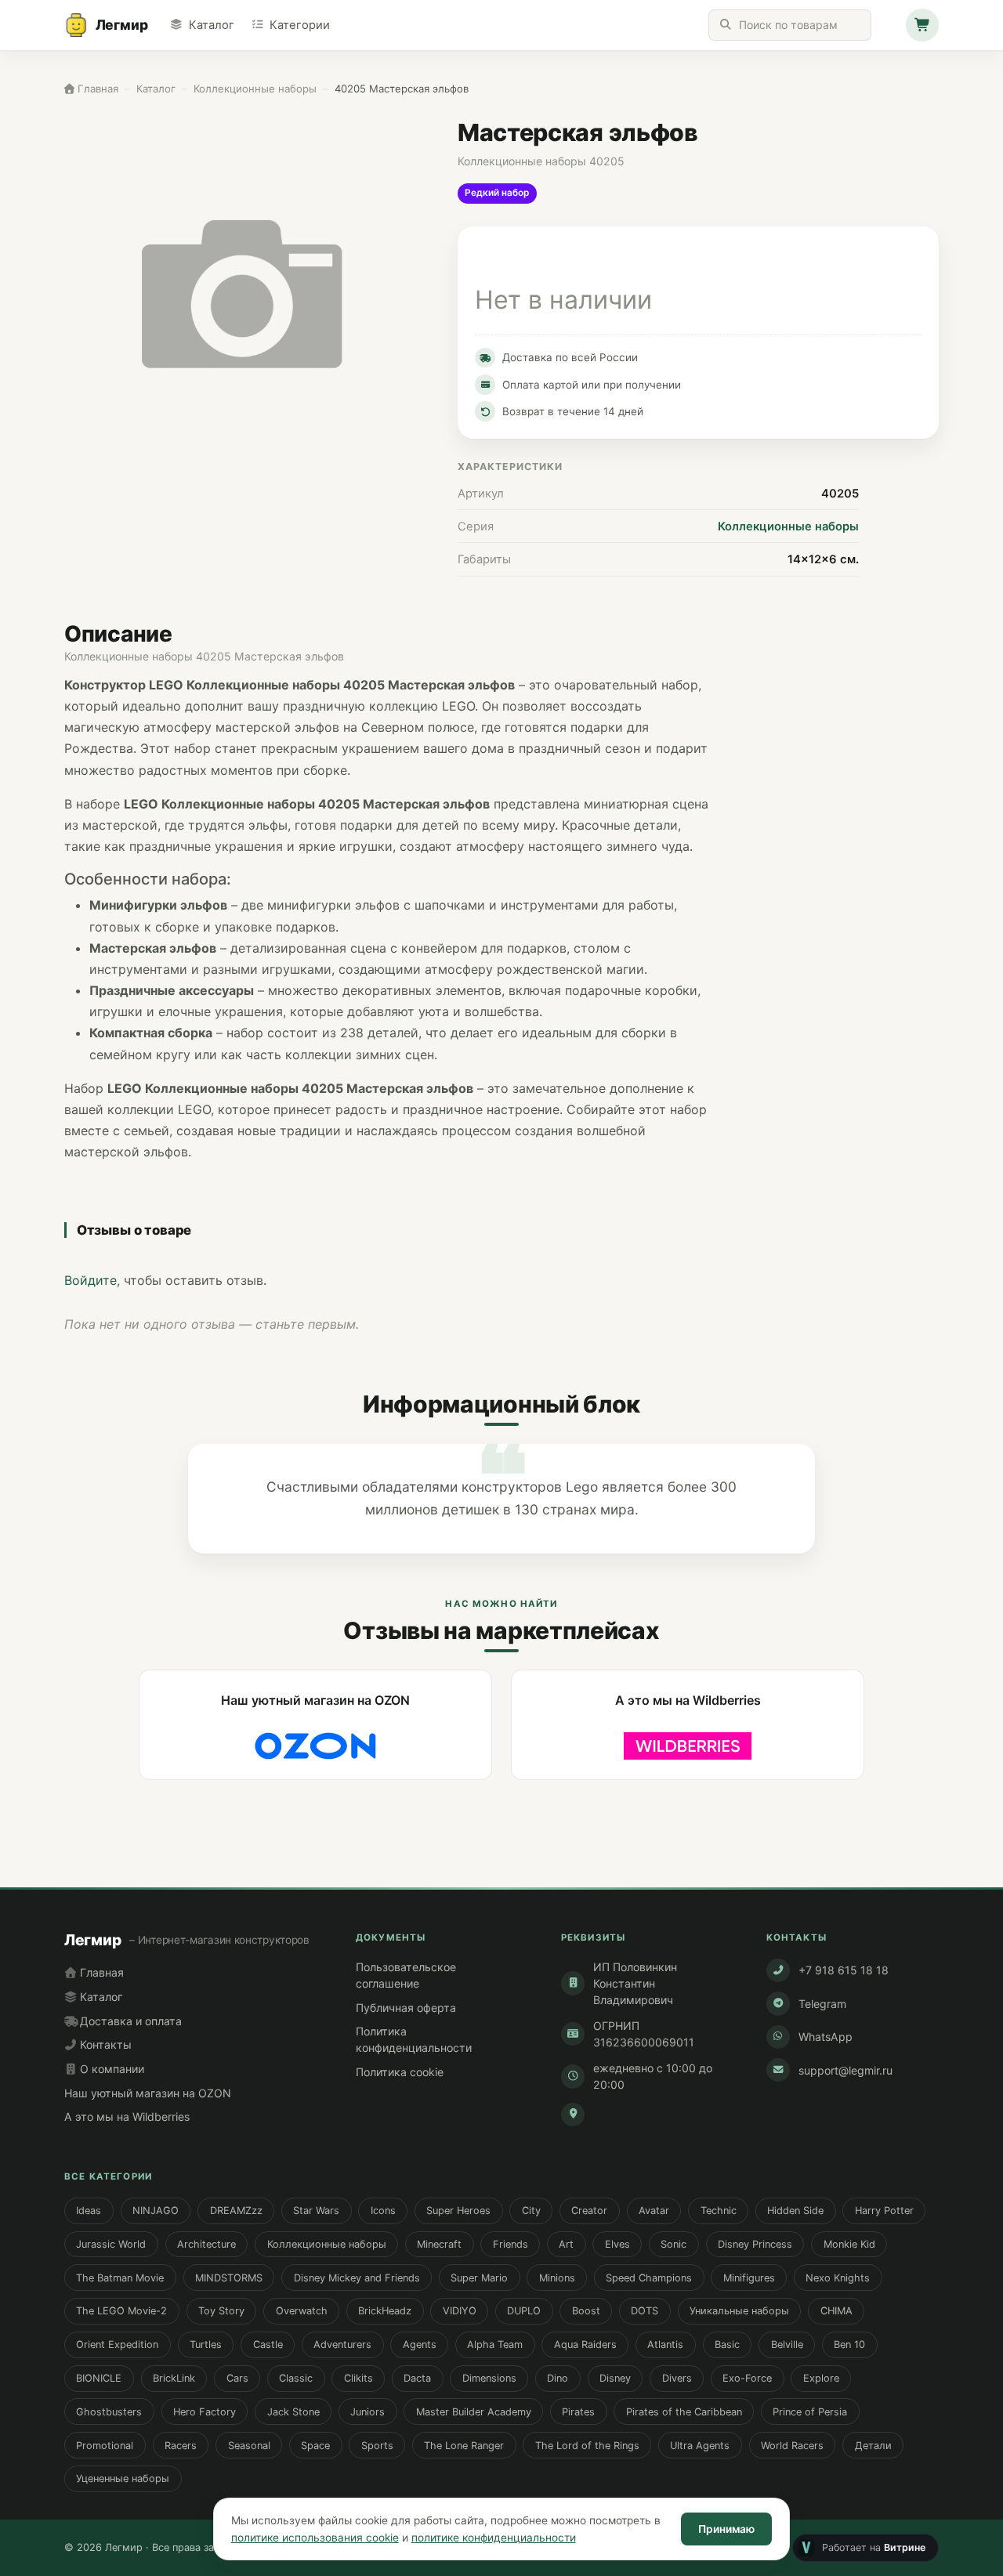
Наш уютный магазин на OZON (148, 2093)
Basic (727, 2344)
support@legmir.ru (845, 2070)
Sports (377, 2446)
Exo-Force (747, 2378)
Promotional (105, 2446)
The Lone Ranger (464, 2446)
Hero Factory (205, 2412)
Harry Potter (884, 2211)
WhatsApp (826, 2037)
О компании (110, 2069)
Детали (873, 2446)
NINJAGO (156, 2211)
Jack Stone (293, 2412)
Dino (558, 2378)
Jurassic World (111, 2244)
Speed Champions (649, 2278)
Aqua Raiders (585, 2344)
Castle (268, 2344)
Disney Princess (755, 2244)
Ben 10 (849, 2344)
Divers (677, 2378)
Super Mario (479, 2278)
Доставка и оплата (129, 2021)
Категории (300, 25)
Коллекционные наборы (788, 526)
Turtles (206, 2344)
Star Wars (316, 2211)
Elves (617, 2244)
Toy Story (221, 2311)
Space (315, 2446)
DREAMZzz (236, 2211)
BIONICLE (99, 2378)
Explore (821, 2378)
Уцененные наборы (123, 2478)
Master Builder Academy (474, 2412)
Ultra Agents (700, 2446)
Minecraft (439, 2244)
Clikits (358, 2378)
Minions (557, 2278)
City (531, 2211)
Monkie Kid (849, 2244)
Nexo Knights (838, 2278)
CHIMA (836, 2311)
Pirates (578, 2412)
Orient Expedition (117, 2344)
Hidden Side (795, 2211)
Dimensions (489, 2378)
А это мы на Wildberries (127, 2117)
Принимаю (726, 2529)
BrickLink (174, 2378)
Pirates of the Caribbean (684, 2412)
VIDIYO (460, 2311)
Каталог (211, 25)
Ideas (89, 2211)
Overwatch (302, 2311)
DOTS (645, 2311)
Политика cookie (400, 2072)
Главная (100, 1972)
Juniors (368, 2412)
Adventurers (342, 2344)
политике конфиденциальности (494, 2538)
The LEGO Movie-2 (121, 2311)
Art (566, 2244)
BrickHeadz (385, 2311)
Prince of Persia (810, 2412)
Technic (719, 2211)
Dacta (417, 2378)
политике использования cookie (315, 2538)
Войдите (91, 1280)
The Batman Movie (120, 2278)
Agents (420, 2344)
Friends (511, 2244)
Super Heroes (458, 2211)
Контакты (104, 2044)
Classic (296, 2378)
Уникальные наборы (739, 2311)
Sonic (673, 2244)
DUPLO (524, 2311)
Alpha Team (495, 2344)
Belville (787, 2344)
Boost (586, 2311)
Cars (237, 2378)
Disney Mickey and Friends (357, 2278)
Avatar (654, 2211)
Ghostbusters (109, 2412)
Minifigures (749, 2278)
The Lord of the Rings (587, 2446)
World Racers (792, 2446)
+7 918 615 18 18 (844, 1970)
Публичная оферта (406, 2008)
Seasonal (249, 2446)
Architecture (206, 2244)
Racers (181, 2446)
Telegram (822, 2004)
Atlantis (665, 2344)
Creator (589, 2211)
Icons (383, 2211)
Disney (615, 2378)
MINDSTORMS (229, 2278)
